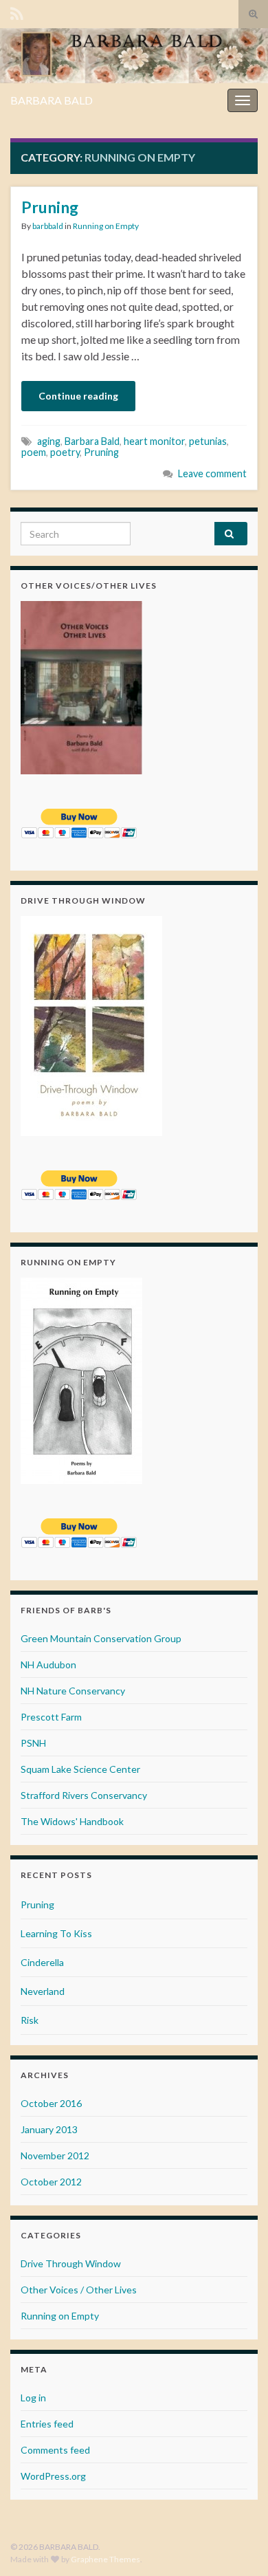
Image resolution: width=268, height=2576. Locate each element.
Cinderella (42, 1962)
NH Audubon (48, 1664)
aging (49, 441)
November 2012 (55, 2155)
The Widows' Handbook (72, 1821)
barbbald (48, 226)
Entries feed (47, 2424)
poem (34, 452)
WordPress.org (53, 2476)
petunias (208, 441)
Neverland (43, 1991)
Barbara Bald (92, 441)
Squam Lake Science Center (80, 1769)
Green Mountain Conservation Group (101, 1638)
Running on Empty (106, 226)
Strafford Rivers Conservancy (84, 1795)
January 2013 (49, 2129)
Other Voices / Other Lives (79, 2290)
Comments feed (55, 2450)
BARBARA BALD (52, 100)
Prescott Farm (51, 1717)
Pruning (50, 207)
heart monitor (154, 441)
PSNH (33, 1743)
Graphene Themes (105, 2559)
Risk (30, 2020)
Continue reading (78, 396)
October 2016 (51, 2103)
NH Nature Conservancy (73, 1691)
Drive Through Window (71, 2263)
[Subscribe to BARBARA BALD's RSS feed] (17, 11)
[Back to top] (237, 2545)
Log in (33, 2398)
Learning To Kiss (56, 1933)
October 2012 (51, 2182)
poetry (65, 452)
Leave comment (212, 473)
